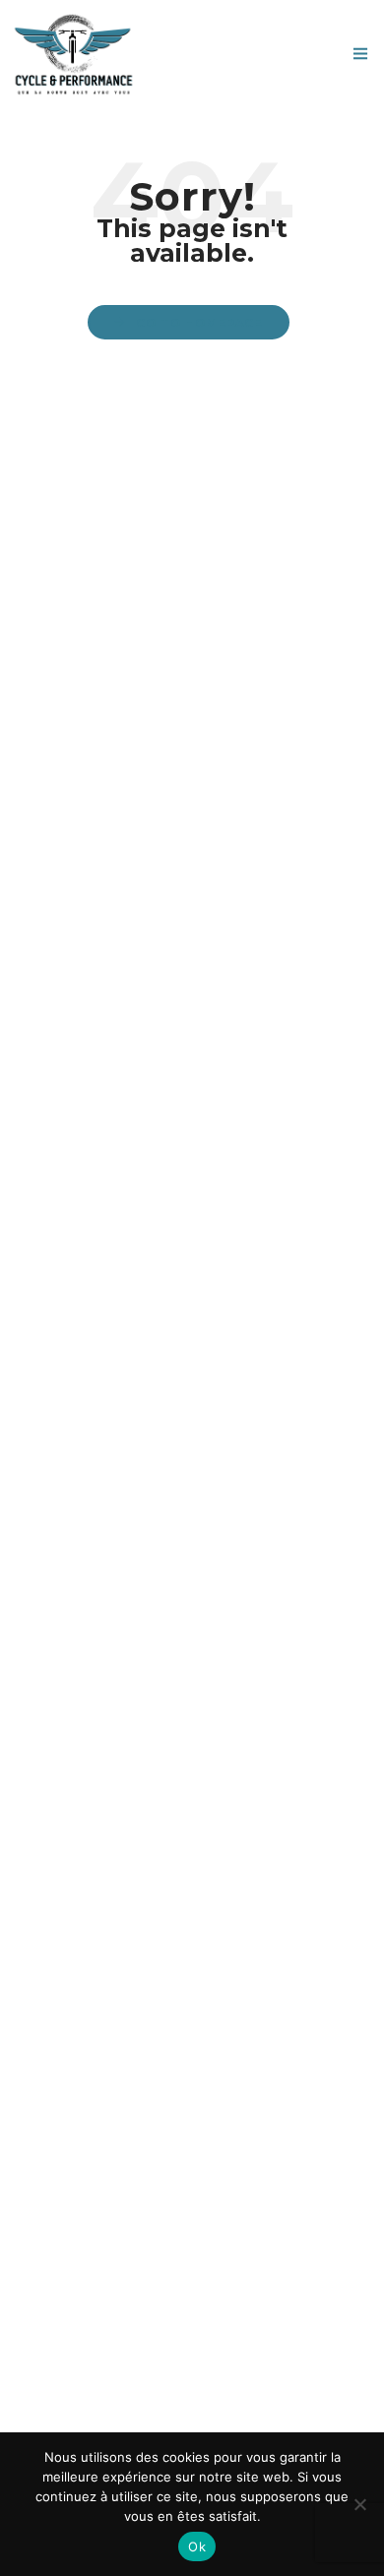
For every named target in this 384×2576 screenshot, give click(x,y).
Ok (197, 2546)
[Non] (359, 2504)
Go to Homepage (199, 323)
